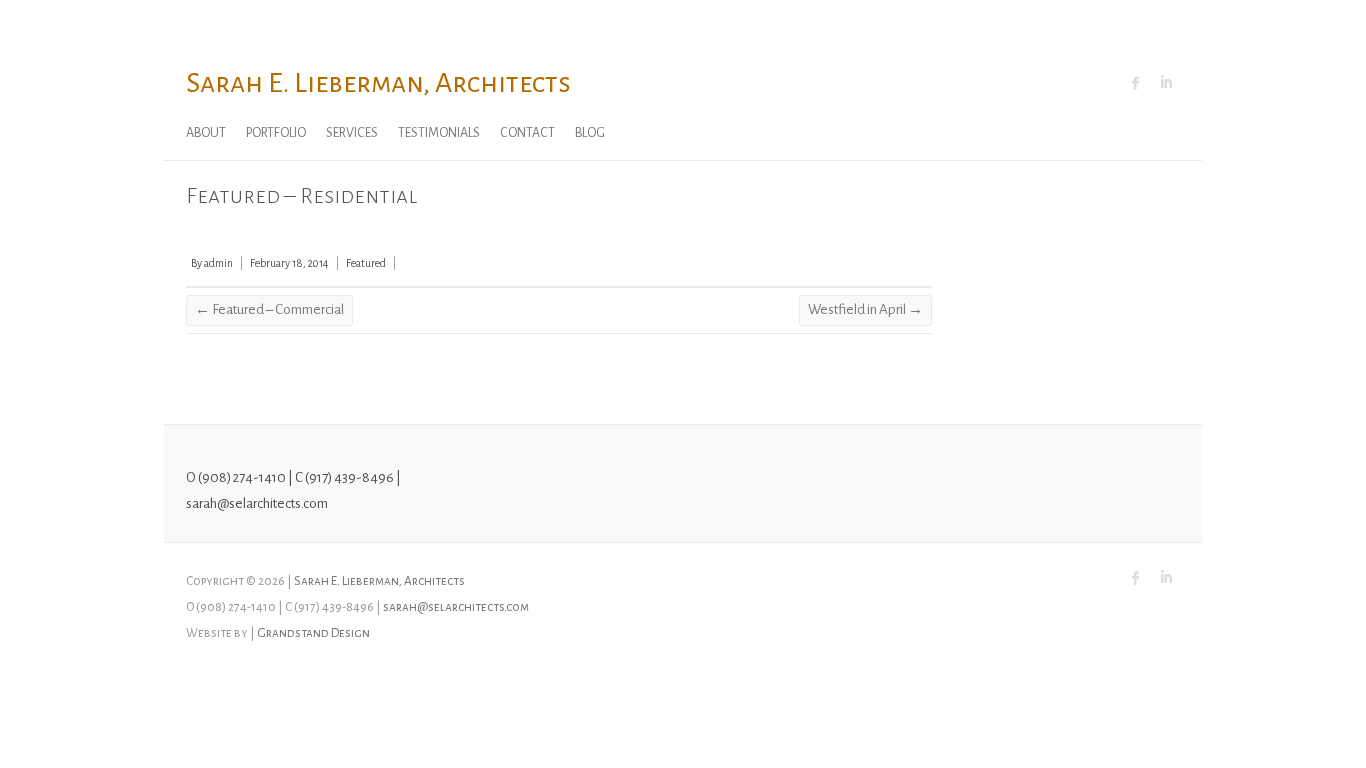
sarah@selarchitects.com (456, 607)
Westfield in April (865, 309)
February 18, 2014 (289, 263)
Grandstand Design (313, 633)
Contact (527, 133)
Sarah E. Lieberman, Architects (378, 83)
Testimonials (439, 133)
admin (218, 263)
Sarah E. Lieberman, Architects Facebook (1136, 83)
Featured (366, 263)
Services (352, 133)
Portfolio (276, 133)
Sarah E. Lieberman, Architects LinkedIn (1166, 83)
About (206, 133)
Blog (590, 133)
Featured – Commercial (269, 309)
